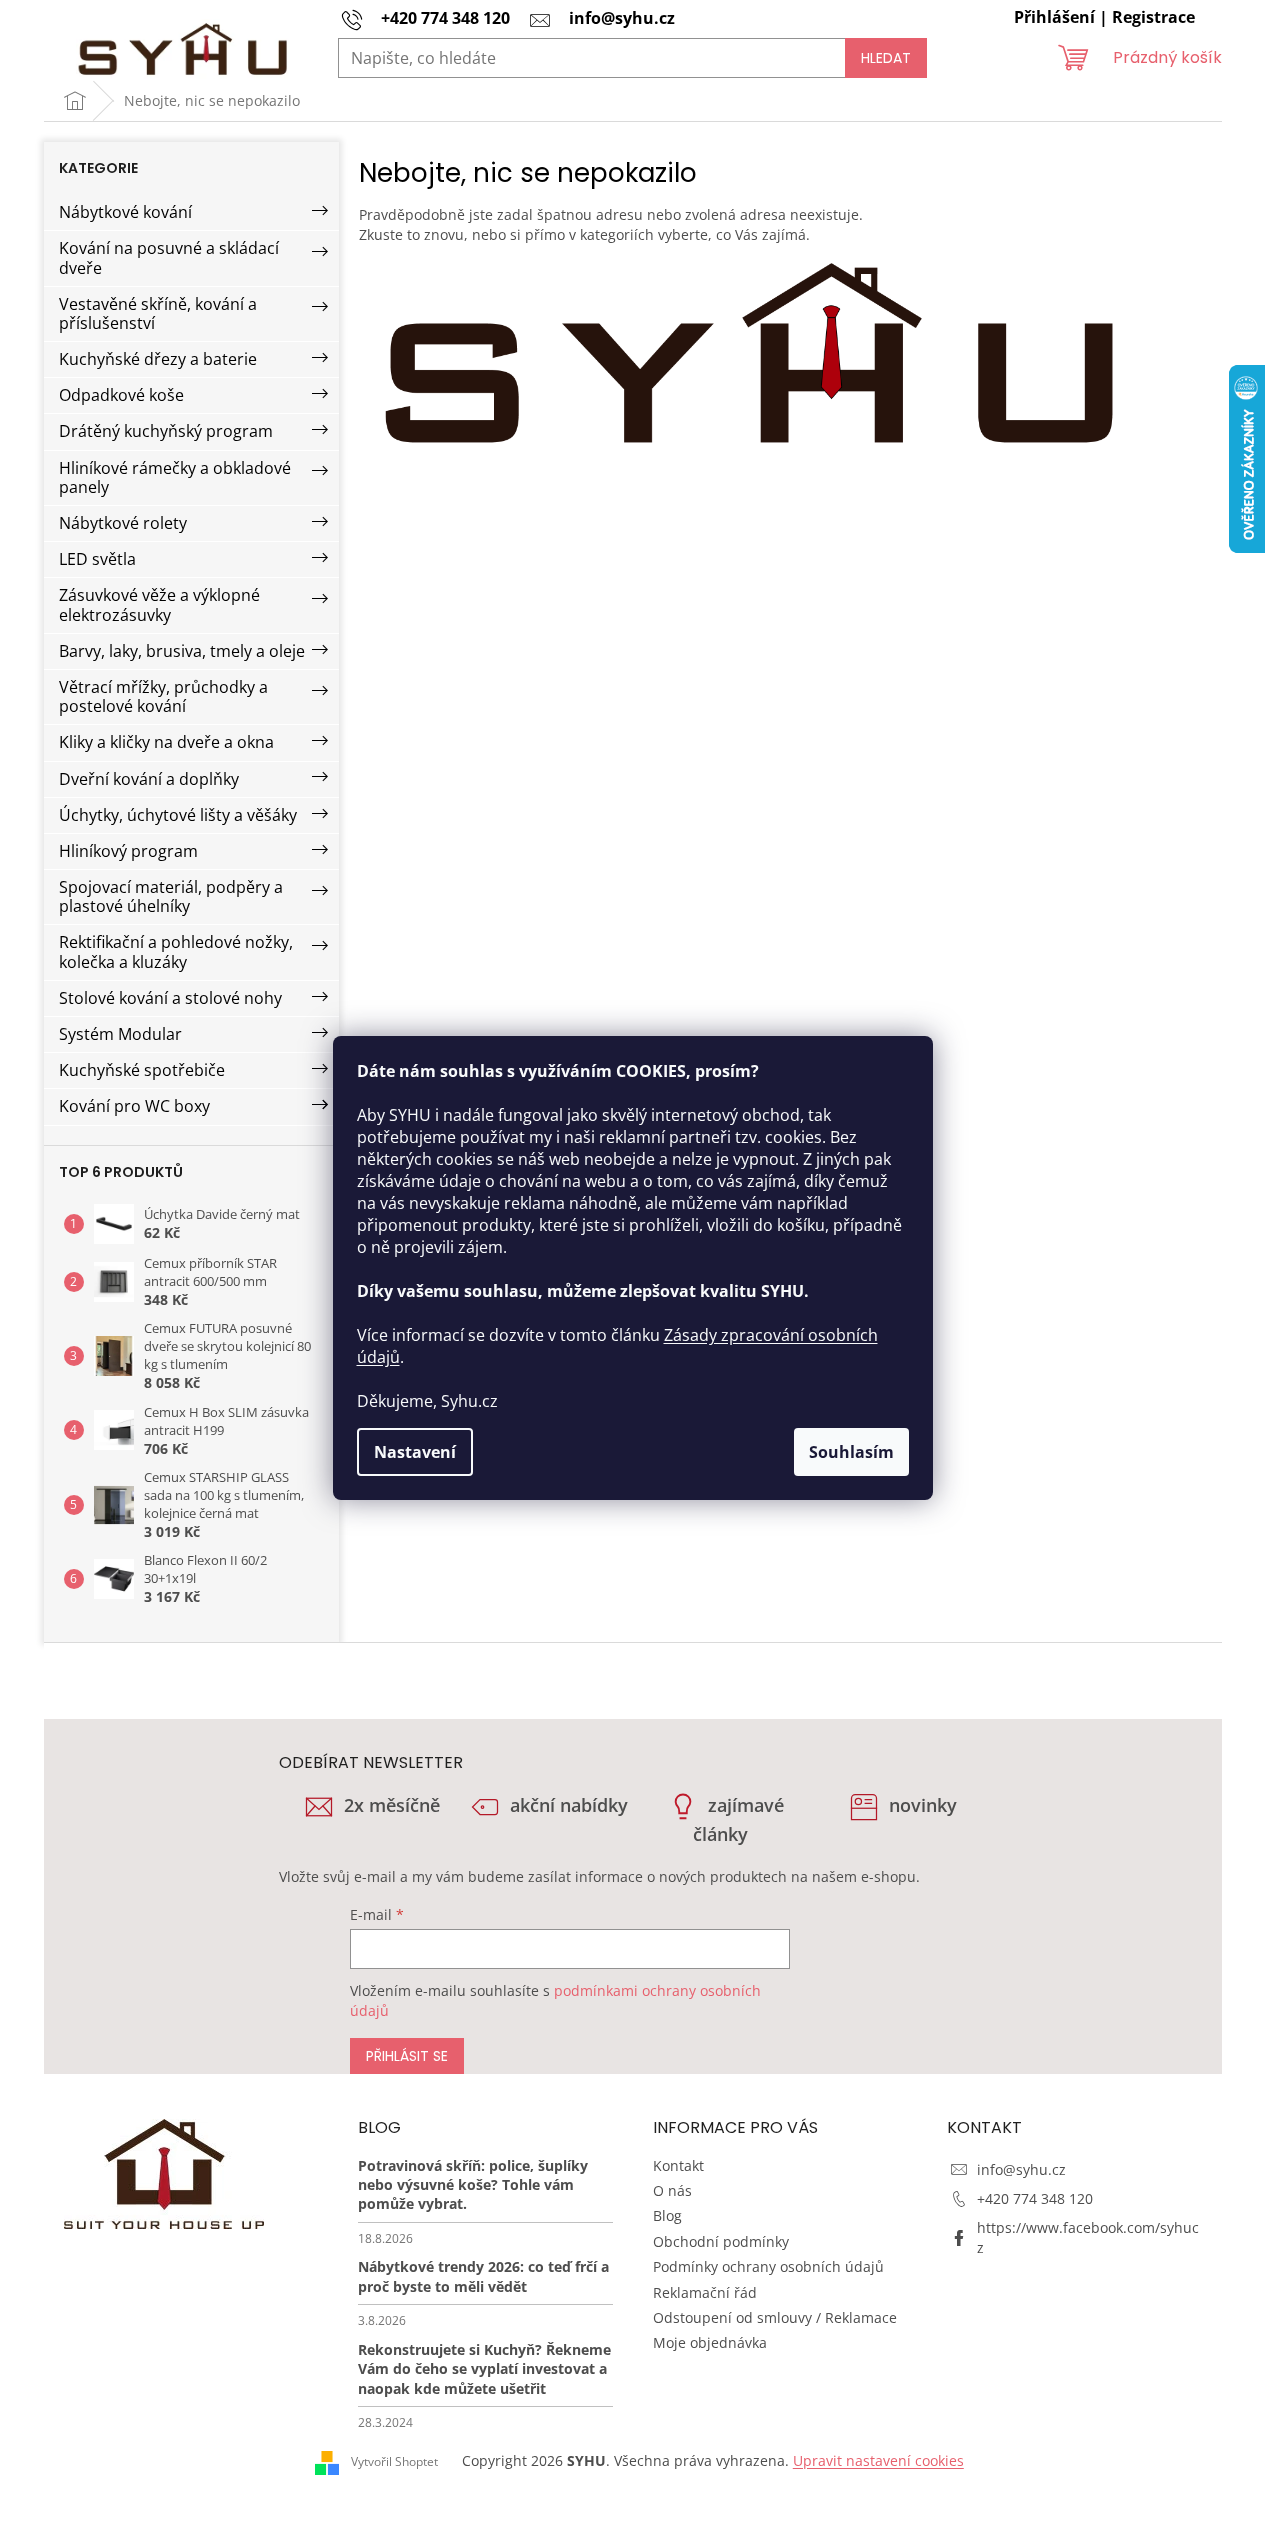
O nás (672, 2190)
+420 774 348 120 (1035, 2198)
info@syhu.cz (1021, 2169)
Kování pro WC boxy (134, 1106)
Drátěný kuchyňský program (166, 431)
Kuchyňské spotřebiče (142, 1070)
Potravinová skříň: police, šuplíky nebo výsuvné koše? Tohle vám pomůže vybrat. (473, 2185)
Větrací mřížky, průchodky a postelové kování (163, 696)
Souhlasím (851, 1452)
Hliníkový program (128, 851)
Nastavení (415, 1452)
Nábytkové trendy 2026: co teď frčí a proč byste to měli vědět (483, 2276)
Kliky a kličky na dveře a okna (166, 742)
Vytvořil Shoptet (394, 2461)
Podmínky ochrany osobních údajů (768, 2266)
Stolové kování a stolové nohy (170, 998)
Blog (667, 2215)
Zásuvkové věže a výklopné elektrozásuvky (159, 604)
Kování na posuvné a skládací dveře (169, 257)
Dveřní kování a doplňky (149, 779)
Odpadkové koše (121, 395)
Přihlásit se (407, 2056)
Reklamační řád (705, 2292)
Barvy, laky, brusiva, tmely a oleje (182, 651)
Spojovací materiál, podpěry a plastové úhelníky (171, 896)
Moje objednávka (710, 2342)
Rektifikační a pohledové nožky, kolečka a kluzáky (176, 951)
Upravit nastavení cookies (878, 2460)
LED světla (97, 559)
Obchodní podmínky (721, 2241)
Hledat (886, 58)
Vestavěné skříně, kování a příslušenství (158, 313)
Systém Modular (120, 1034)
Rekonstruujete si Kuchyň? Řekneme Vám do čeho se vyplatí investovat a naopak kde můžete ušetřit (484, 2369)
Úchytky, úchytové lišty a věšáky (178, 815)
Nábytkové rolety (123, 523)
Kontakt (678, 2165)
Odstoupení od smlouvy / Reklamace (775, 2317)
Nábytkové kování (125, 212)
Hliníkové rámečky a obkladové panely (175, 477)
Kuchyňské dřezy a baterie (158, 359)
